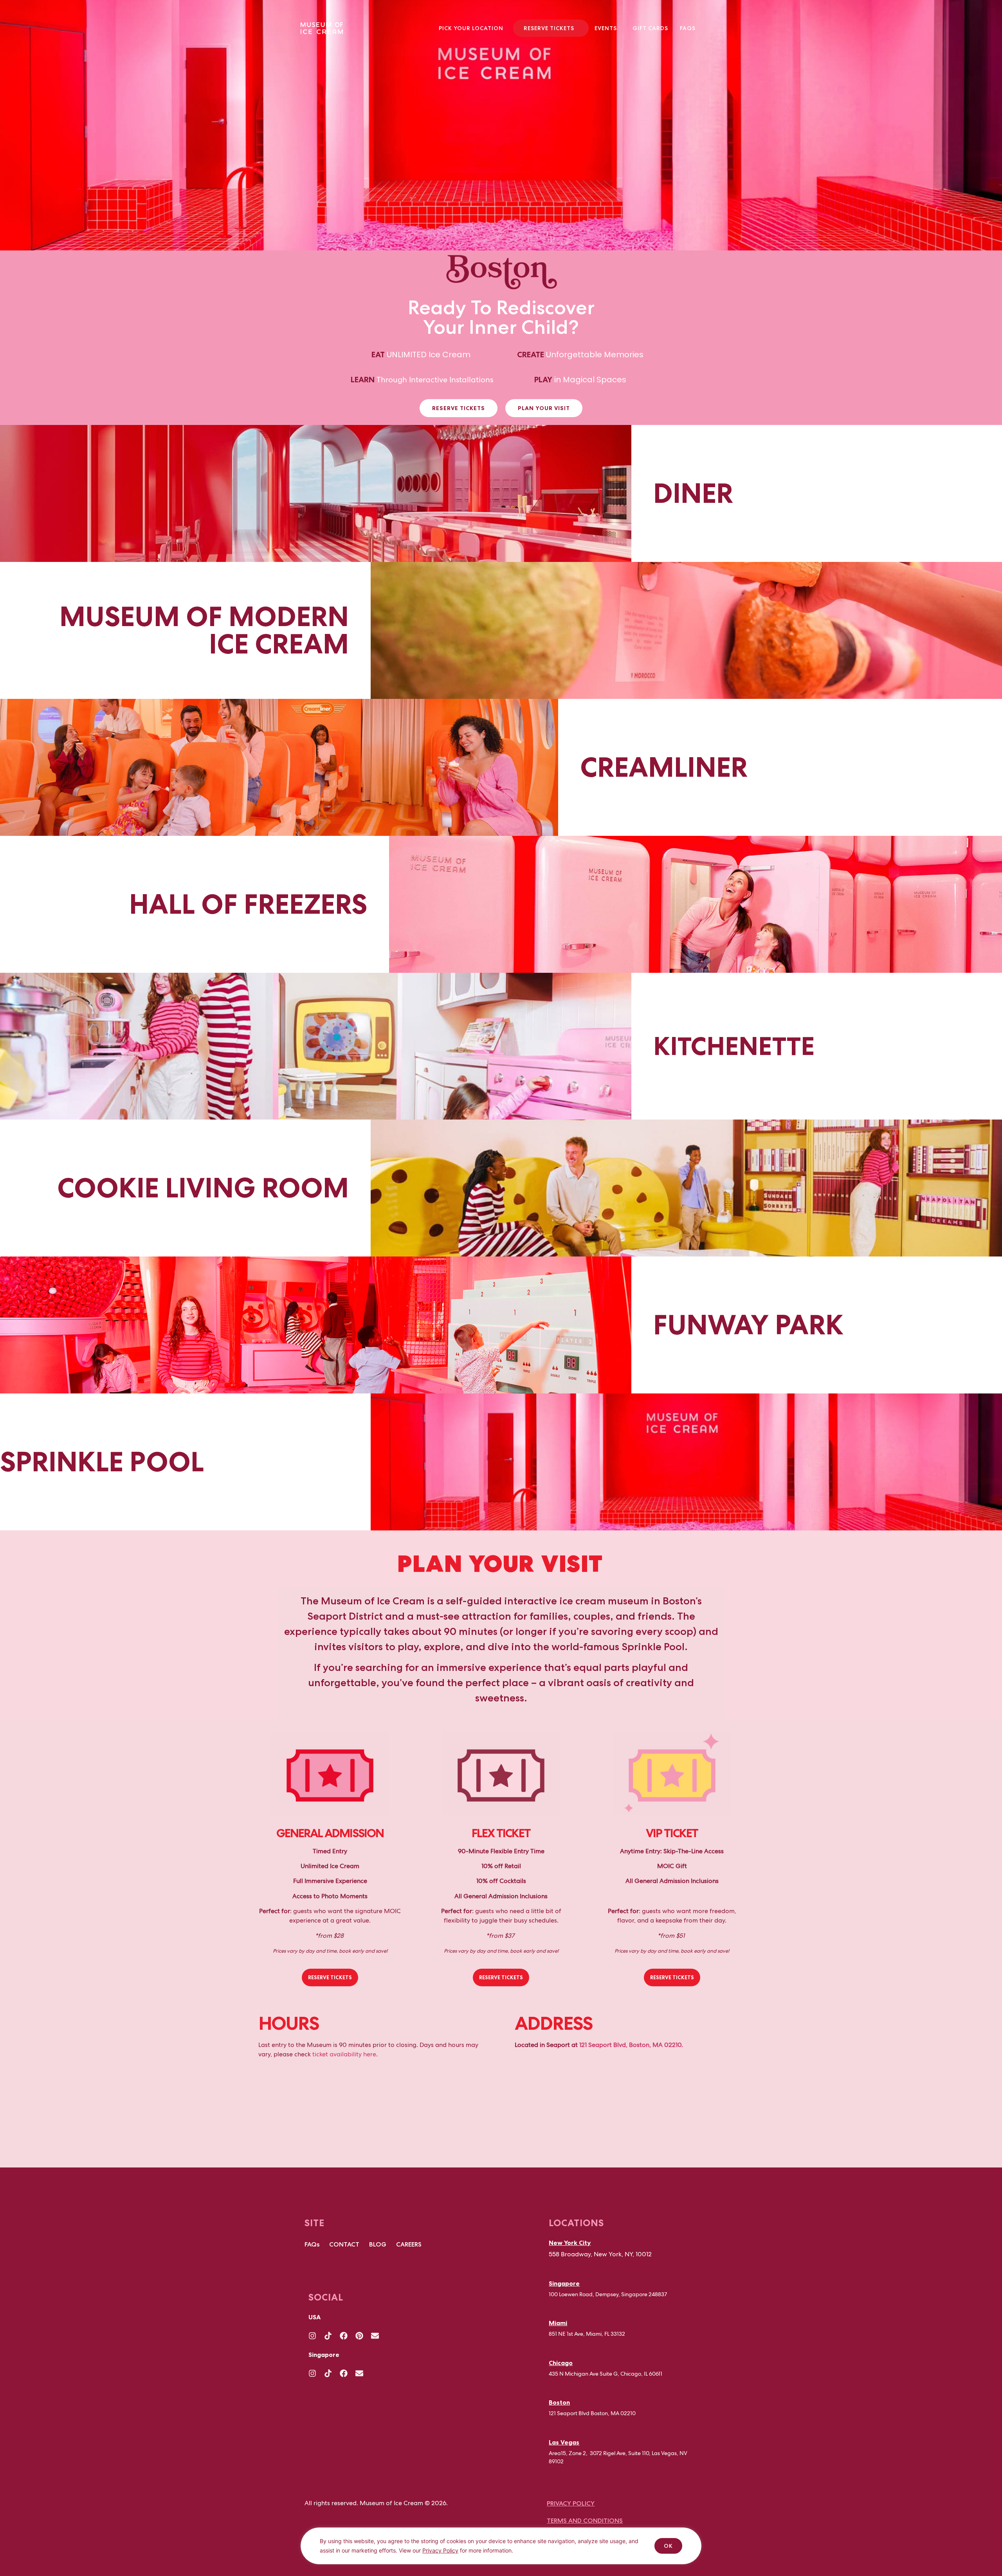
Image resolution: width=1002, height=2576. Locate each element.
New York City (570, 2243)
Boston (559, 2402)
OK (668, 2546)
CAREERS (409, 2244)
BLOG (378, 2244)
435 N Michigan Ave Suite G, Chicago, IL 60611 (606, 2374)
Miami (558, 2323)
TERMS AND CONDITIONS (585, 2521)
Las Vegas (564, 2442)
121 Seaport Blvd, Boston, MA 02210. (631, 2045)
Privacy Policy (440, 2550)
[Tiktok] (328, 2336)
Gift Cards (650, 28)
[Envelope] (375, 2336)
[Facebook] (344, 2336)
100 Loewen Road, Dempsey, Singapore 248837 (608, 2294)
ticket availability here (344, 2054)
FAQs (688, 28)
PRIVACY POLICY (571, 2503)
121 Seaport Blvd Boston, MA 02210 (592, 2413)
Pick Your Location (471, 28)
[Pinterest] (359, 2336)
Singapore (564, 2283)
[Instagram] (312, 2336)
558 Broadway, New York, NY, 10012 (600, 2254)
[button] (473, 28)
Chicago (561, 2363)
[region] (501, 2552)
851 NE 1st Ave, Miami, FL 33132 (587, 2334)
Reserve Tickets (549, 28)
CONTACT (344, 2244)
